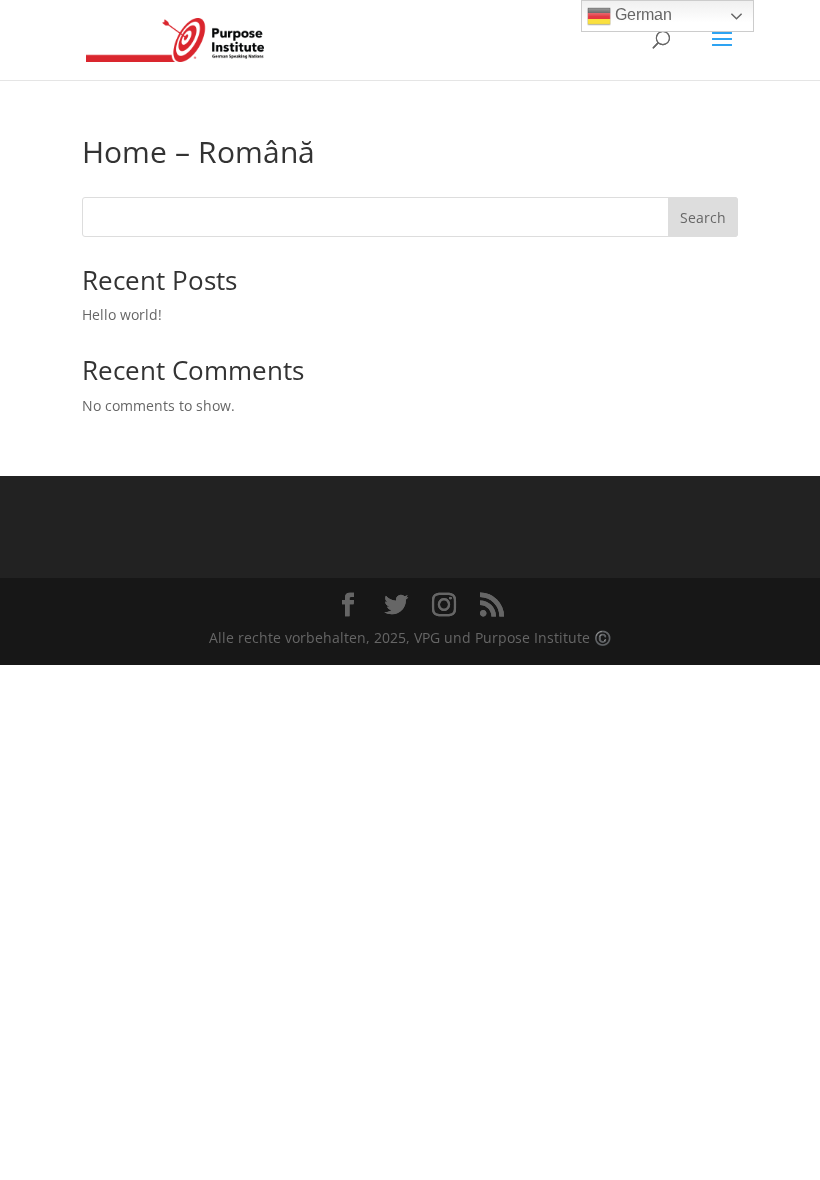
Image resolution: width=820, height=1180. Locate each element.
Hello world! (122, 314)
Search (703, 217)
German (641, 14)
